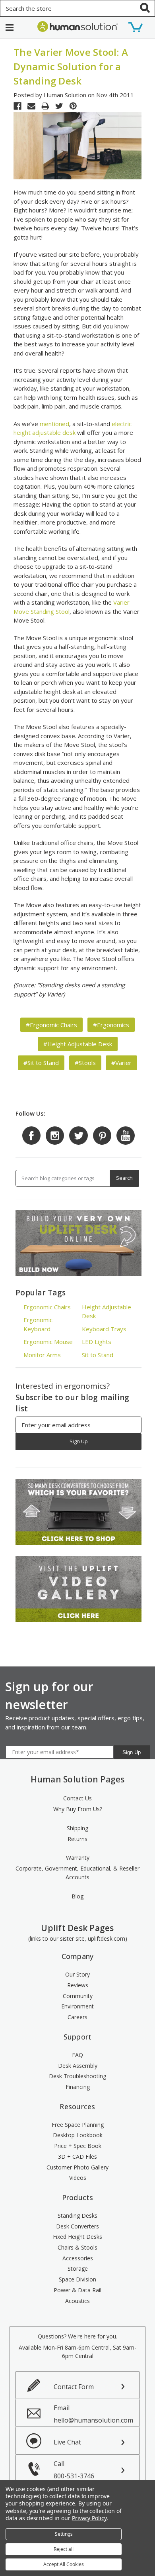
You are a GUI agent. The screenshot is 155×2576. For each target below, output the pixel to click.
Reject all (64, 2549)
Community (78, 1996)
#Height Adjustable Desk (78, 1044)
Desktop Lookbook (78, 2135)
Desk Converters (77, 2226)
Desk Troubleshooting (77, 2076)
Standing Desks (77, 2215)
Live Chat (67, 2442)
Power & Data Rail (77, 2290)
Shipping (77, 1828)
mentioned (54, 424)
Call (74, 2470)
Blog (77, 1896)
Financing (78, 2087)
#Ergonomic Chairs (51, 1025)
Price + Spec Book (78, 2146)
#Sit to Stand (41, 1063)
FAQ (77, 2055)
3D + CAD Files (77, 2156)
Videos (78, 2178)
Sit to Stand (98, 1355)
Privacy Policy (89, 2518)
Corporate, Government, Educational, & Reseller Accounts (77, 1873)
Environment (77, 2006)
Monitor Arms (42, 1355)
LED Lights (97, 1342)
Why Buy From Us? (78, 1809)
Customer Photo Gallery (77, 2167)
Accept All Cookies (64, 2564)
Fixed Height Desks (77, 2237)
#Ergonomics (111, 1025)
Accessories (78, 2258)
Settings (64, 2534)
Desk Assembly (78, 2066)
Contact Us (77, 1798)
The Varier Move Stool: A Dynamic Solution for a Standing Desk (71, 66)
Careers (77, 2017)
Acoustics (77, 2301)
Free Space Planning (78, 2125)
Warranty (78, 1858)
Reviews (78, 1985)
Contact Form (74, 2387)
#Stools (85, 1063)
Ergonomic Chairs (47, 1307)
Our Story (77, 1974)
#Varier (121, 1063)
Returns (77, 1839)
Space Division (77, 2279)
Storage (78, 2268)
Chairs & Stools (77, 2247)
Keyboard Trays (104, 1329)
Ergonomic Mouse (48, 1342)
